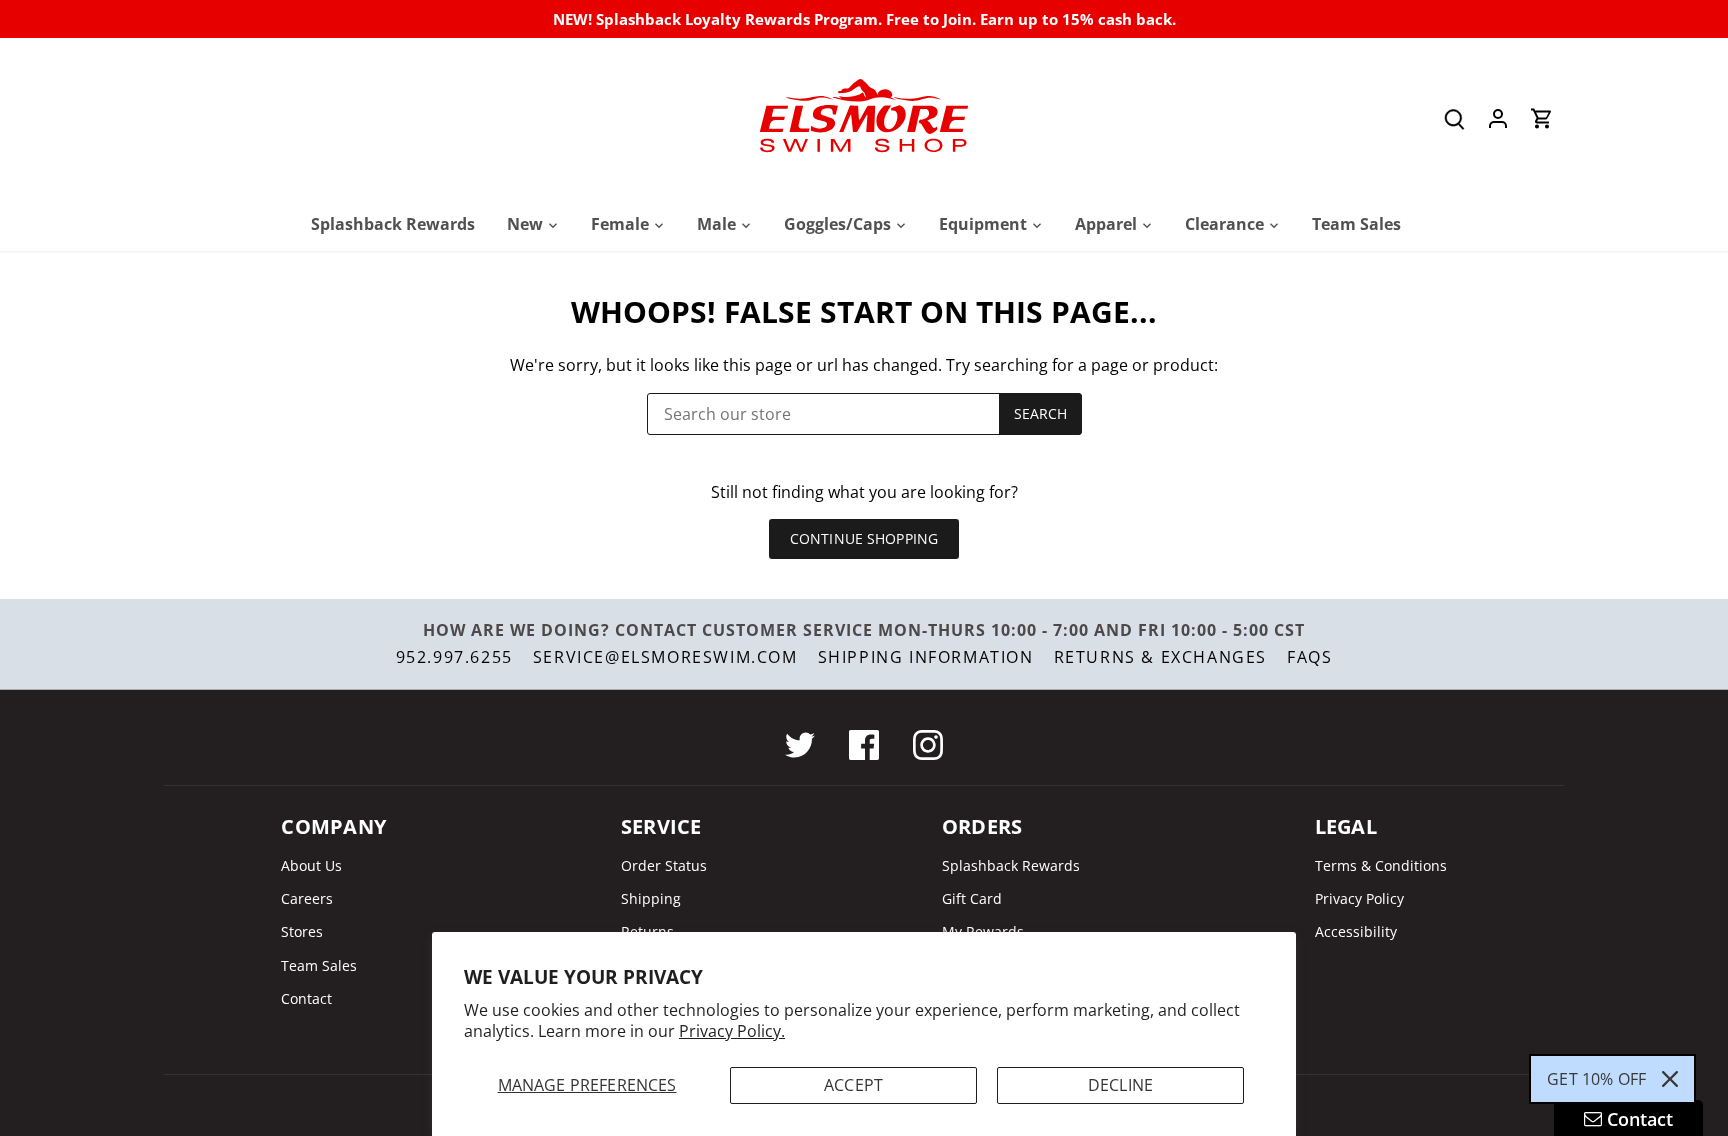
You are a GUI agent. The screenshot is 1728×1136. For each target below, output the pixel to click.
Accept (853, 1085)
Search (1041, 413)
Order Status (664, 865)
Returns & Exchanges (1160, 657)
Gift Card (972, 898)
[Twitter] (800, 745)
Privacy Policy (1359, 898)
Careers (307, 898)
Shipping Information (926, 657)
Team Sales (319, 965)
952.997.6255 (454, 657)
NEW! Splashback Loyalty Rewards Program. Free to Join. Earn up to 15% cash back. (864, 19)
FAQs (1309, 657)
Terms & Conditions (1381, 865)
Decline (1120, 1085)
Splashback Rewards (1011, 865)
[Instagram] (928, 745)
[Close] (1670, 1079)
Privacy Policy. (732, 1031)
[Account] (1498, 118)
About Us (311, 865)
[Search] (1454, 118)
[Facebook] (864, 745)
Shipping (651, 898)
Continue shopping (864, 538)
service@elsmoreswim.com (665, 657)
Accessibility (1356, 931)
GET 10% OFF (1596, 1079)
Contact (306, 998)
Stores (302, 931)
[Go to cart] (1542, 118)
